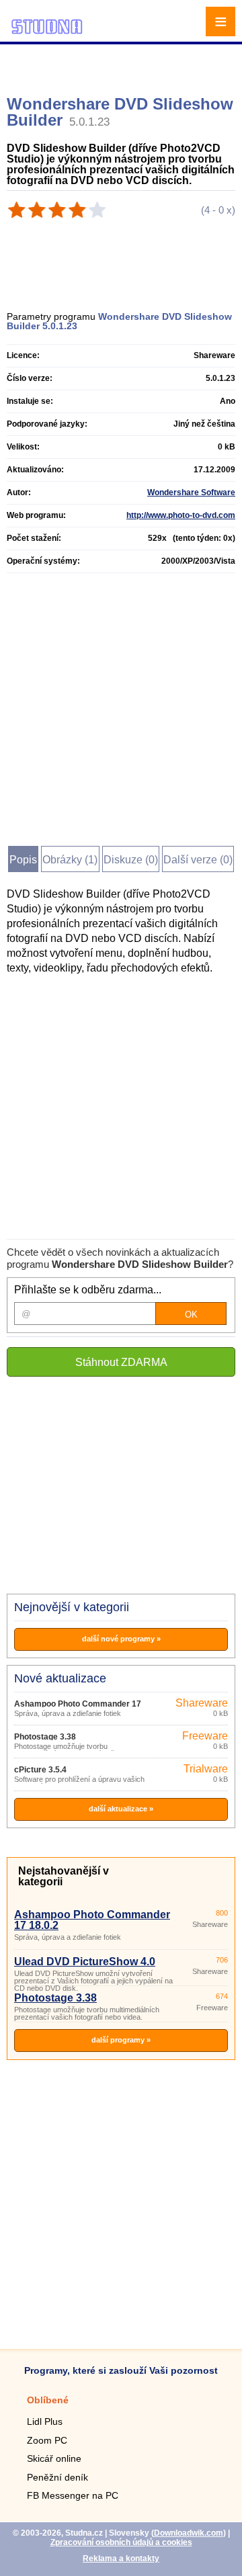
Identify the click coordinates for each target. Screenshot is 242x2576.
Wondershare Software (191, 492)
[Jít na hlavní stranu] (47, 32)
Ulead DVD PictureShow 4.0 (85, 1962)
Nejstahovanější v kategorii (64, 1876)
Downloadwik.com (189, 2533)
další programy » (121, 2040)
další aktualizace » (121, 1809)
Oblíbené (48, 2400)
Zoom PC (47, 2440)
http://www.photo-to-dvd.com (181, 515)
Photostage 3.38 (45, 1737)
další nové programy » (121, 1639)
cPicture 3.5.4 (40, 1770)
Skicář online (54, 2458)
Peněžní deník (57, 2477)
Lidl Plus (45, 2421)
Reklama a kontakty (121, 2559)
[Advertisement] (123, 64)
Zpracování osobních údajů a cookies (121, 2542)
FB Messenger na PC (73, 2495)
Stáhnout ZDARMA (121, 1362)
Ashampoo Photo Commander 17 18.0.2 (92, 1920)
